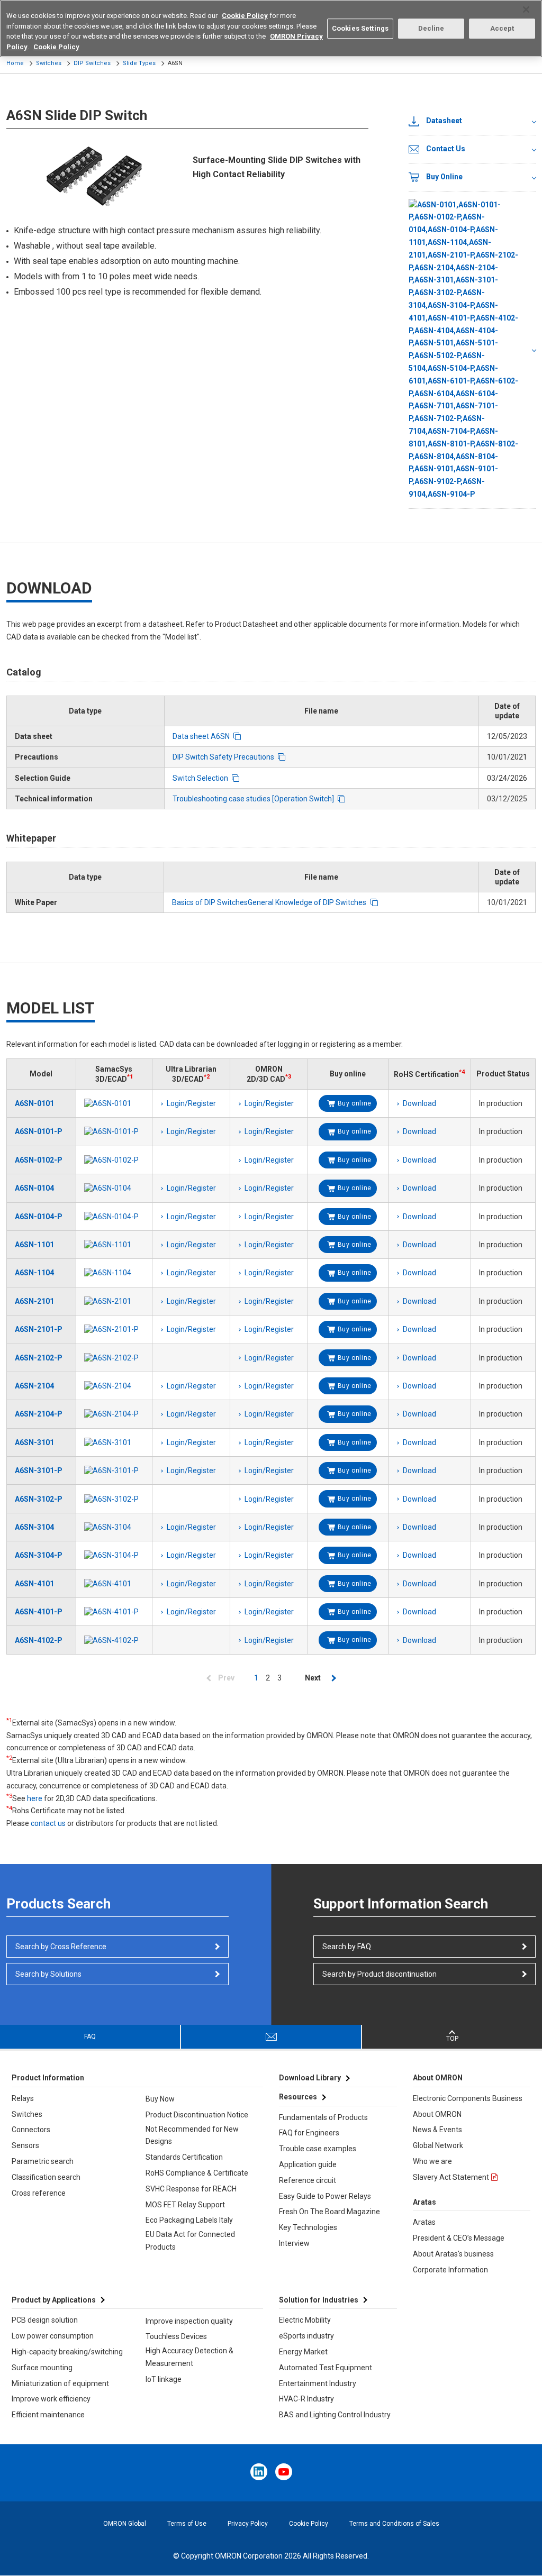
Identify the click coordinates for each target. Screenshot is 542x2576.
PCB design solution (45, 2320)
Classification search (46, 2177)
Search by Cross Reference (61, 1947)
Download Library (310, 2078)
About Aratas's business (453, 2254)
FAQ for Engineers (309, 2133)
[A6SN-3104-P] (114, 1555)
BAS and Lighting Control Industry (335, 2415)
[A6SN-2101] (114, 1301)
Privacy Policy (248, 2524)
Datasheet (444, 121)
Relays (23, 2098)
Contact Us (446, 149)
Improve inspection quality (189, 2321)
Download (419, 1103)
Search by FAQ (347, 1947)
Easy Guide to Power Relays (325, 2196)
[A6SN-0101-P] (114, 1131)
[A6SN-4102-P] (114, 1640)
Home (15, 63)
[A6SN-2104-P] (114, 1414)
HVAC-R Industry (306, 2399)
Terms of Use (187, 2524)
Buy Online (444, 177)
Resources (298, 2097)
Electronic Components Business (468, 2098)
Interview (294, 2243)
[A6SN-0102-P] (114, 1160)
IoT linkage (164, 2379)
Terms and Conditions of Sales (394, 2524)
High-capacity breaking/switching (67, 2352)
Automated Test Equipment (326, 2368)
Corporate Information (450, 2270)
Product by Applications (54, 2300)
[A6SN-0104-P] (114, 1217)
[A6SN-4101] (114, 1584)
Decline (431, 28)
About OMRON (437, 2114)
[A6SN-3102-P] (114, 1499)
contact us (48, 1823)
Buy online (355, 1103)
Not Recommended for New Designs (192, 2135)
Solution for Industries (319, 2300)
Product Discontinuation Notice (197, 2115)
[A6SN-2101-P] (114, 1329)
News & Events (437, 2130)
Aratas (424, 2222)
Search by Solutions (48, 1974)
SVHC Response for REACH (191, 2189)
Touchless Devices (176, 2336)
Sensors (25, 2145)
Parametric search (43, 2161)
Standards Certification (184, 2157)
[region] (271, 29)
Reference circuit (308, 2180)
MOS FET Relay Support (185, 2205)
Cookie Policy (309, 2524)
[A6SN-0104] (114, 1188)
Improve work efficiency (51, 2399)
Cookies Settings (360, 28)
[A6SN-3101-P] (114, 1470)
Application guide (308, 2164)
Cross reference (39, 2193)
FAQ (90, 2036)
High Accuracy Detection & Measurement (189, 2357)
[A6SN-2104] (114, 1386)
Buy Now (160, 2099)
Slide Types (139, 63)
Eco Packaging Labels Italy (189, 2220)
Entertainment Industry (318, 2383)
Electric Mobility (305, 2320)
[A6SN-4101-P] (114, 1612)
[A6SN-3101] (114, 1442)
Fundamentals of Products (323, 2117)
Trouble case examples (318, 2149)
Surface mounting (42, 2368)
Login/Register (191, 1103)
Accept (502, 28)
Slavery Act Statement (451, 2177)
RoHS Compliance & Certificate (197, 2173)
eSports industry (306, 2336)
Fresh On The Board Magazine (329, 2212)
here (35, 1798)
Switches (49, 63)
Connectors (31, 2130)
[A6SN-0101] (114, 1103)
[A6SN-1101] (114, 1245)
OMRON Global (125, 2524)
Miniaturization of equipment (60, 2383)
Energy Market (303, 2352)
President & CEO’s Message (459, 2238)
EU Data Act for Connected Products (190, 2241)
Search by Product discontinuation (380, 1974)
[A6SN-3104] (114, 1527)
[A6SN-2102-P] (114, 1358)
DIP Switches (92, 63)
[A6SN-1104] (114, 1273)
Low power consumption (53, 2336)
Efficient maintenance (48, 2415)
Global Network (438, 2145)
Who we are (432, 2161)
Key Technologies (308, 2227)
